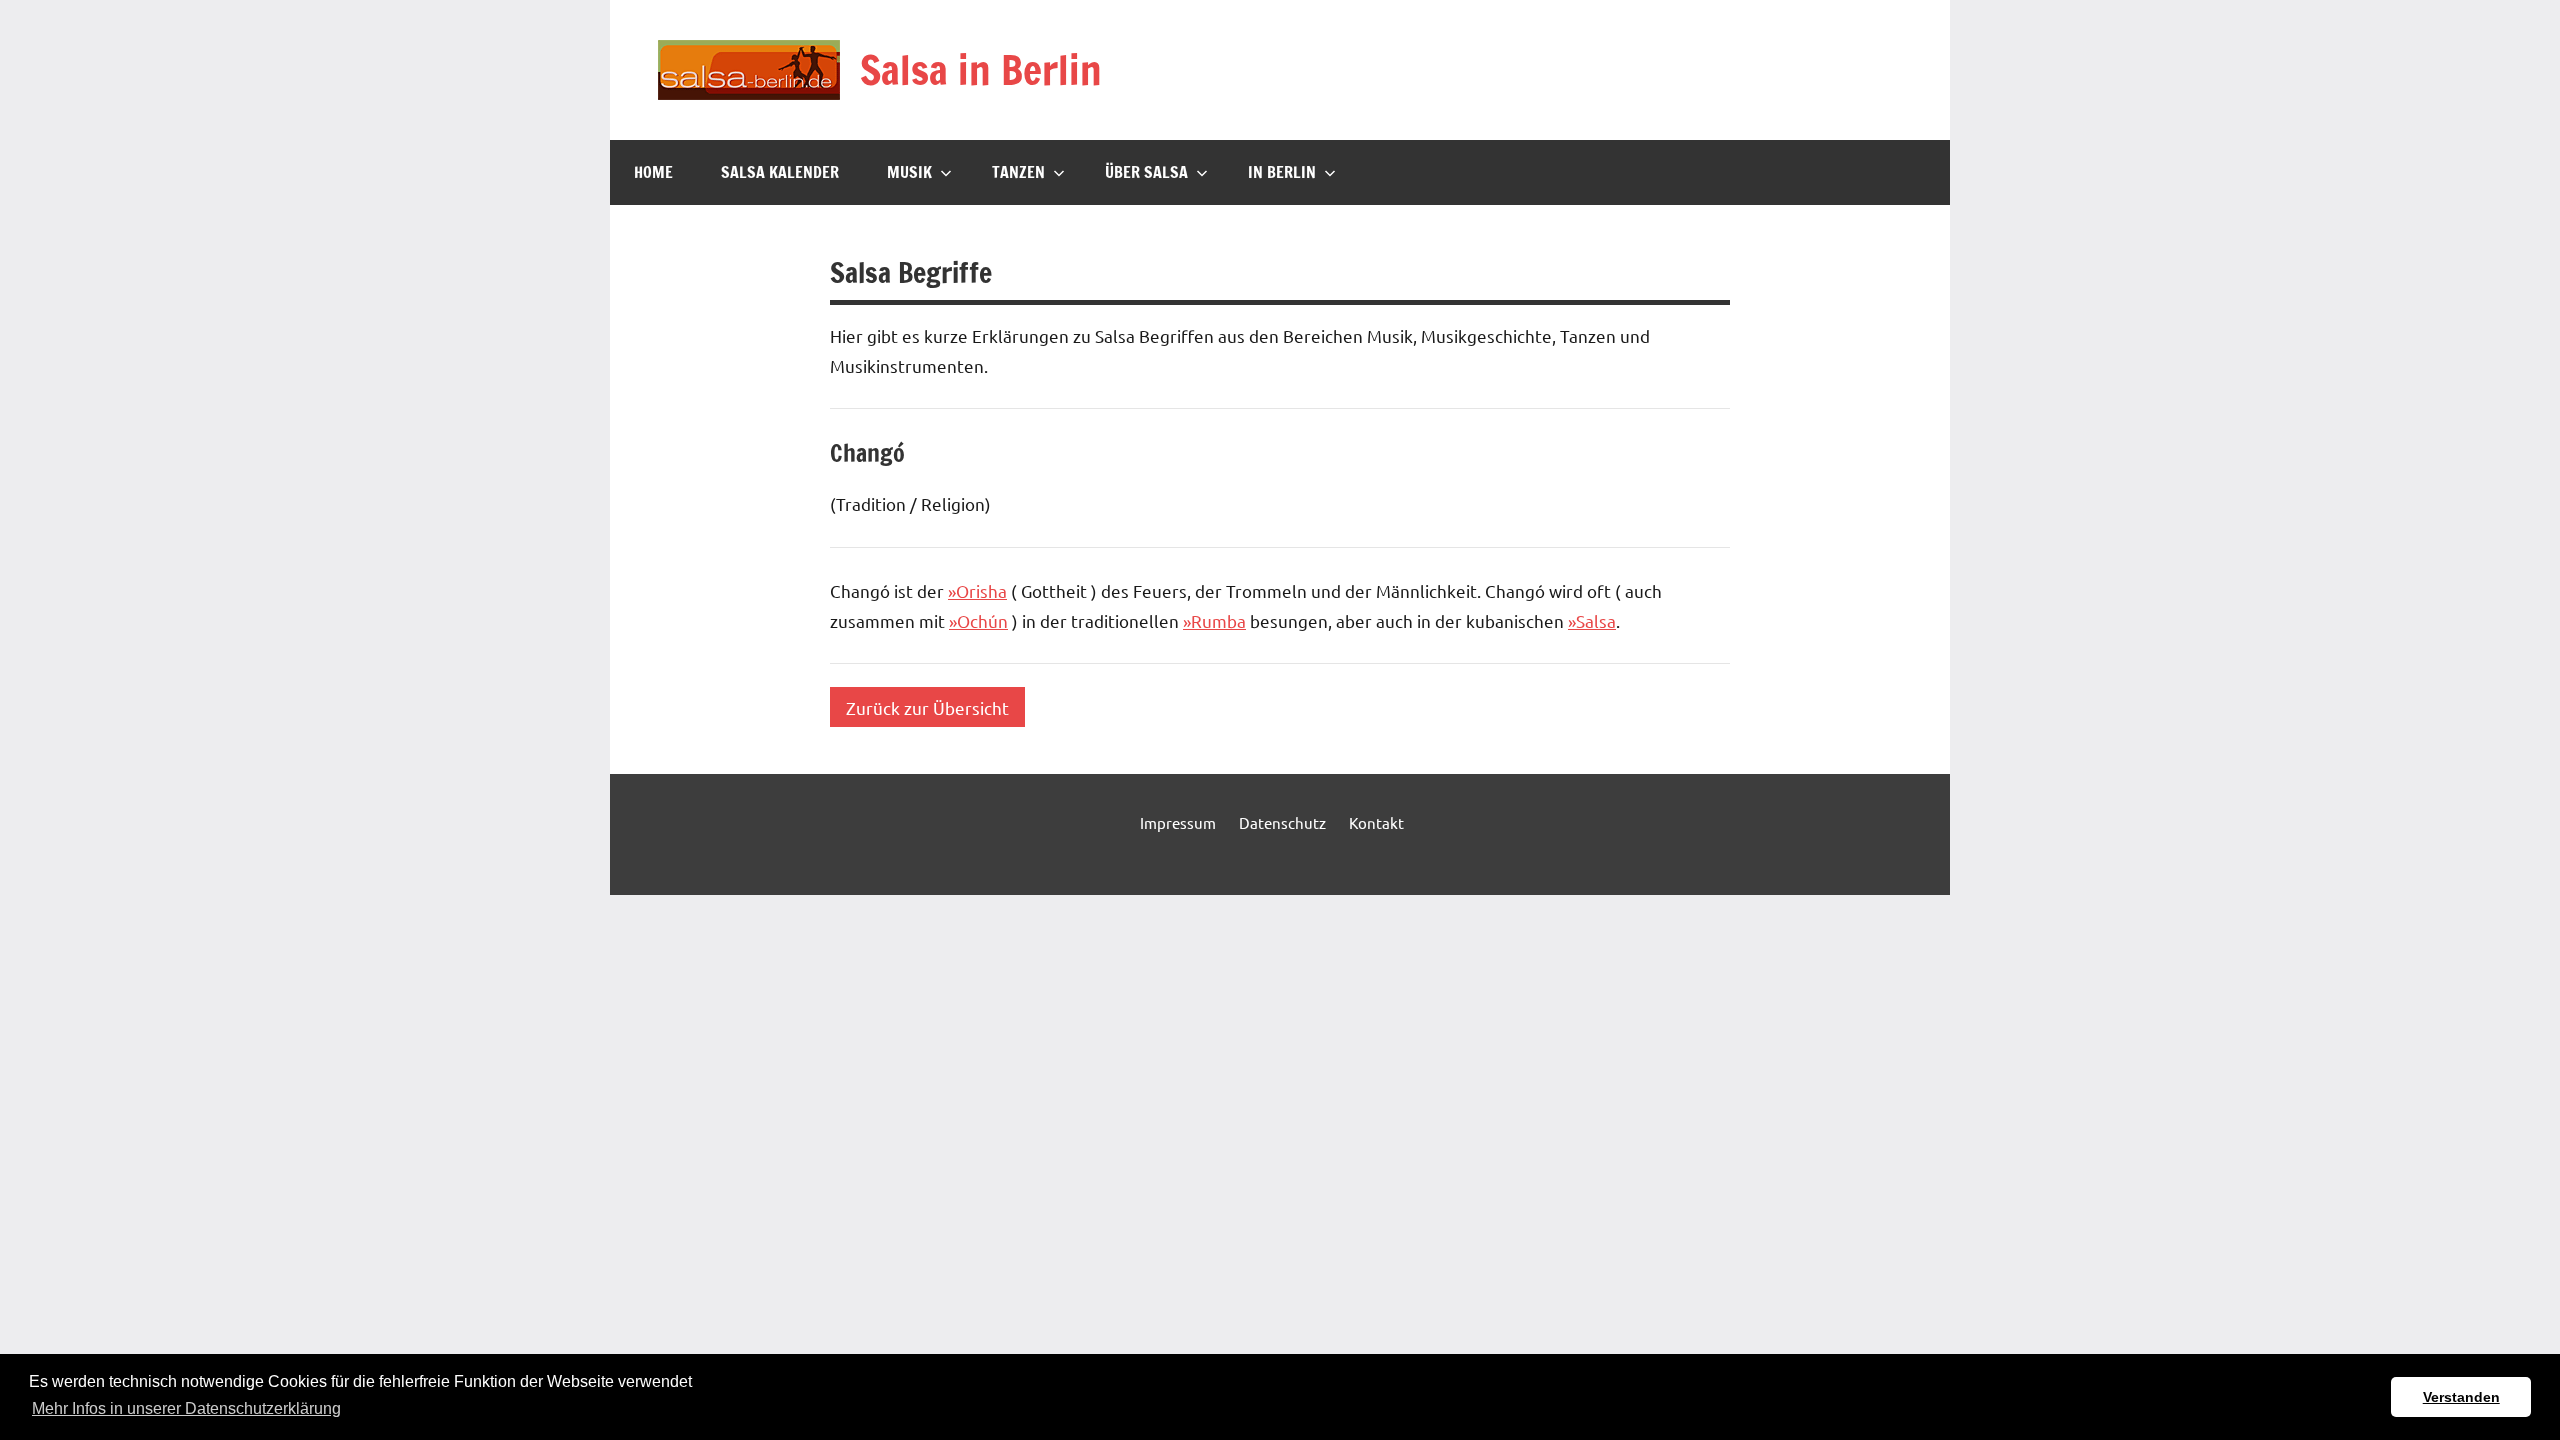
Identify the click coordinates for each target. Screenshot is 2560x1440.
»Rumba (1214, 620)
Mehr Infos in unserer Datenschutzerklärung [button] (186, 1408)
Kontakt (1376, 822)
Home (653, 172)
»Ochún (978, 620)
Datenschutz (1282, 822)
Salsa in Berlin (981, 69)
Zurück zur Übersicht (927, 706)
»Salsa (1592, 620)
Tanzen (1018, 172)
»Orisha (977, 590)
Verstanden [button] (2461, 1397)
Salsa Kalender (780, 172)
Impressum (1178, 822)
